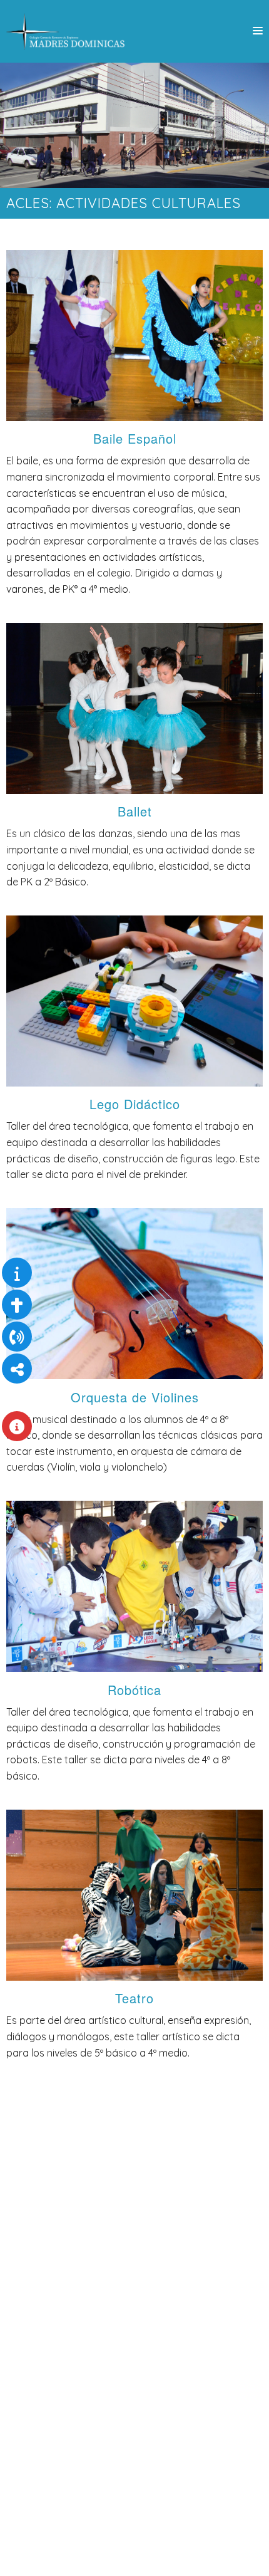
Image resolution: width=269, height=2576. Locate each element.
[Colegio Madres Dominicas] (66, 31)
